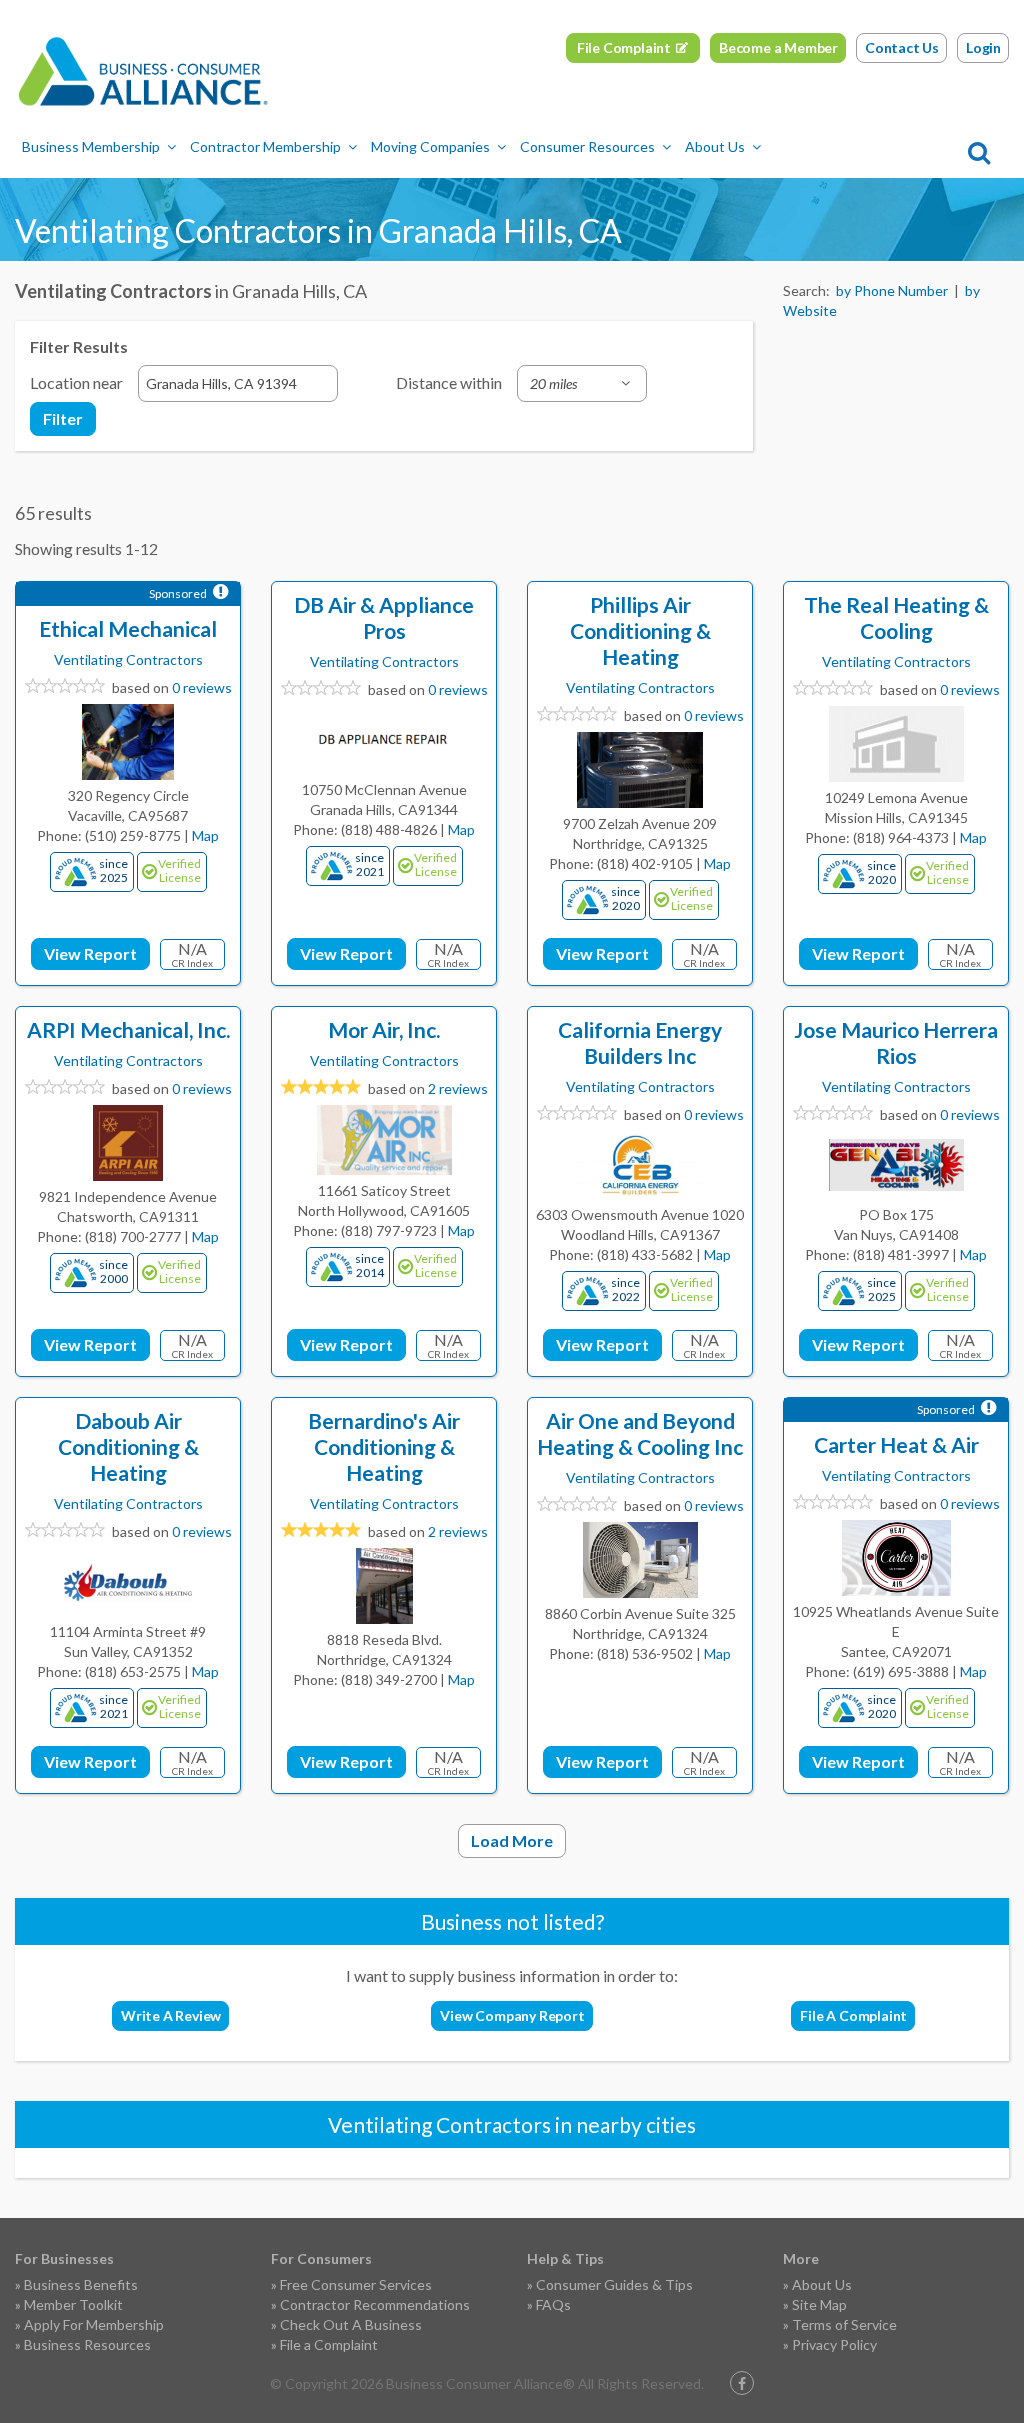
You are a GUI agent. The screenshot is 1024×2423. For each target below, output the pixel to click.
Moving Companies (430, 146)
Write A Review (171, 2015)
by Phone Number (892, 290)
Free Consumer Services (356, 2284)
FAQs (553, 2304)
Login (983, 47)
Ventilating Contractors (128, 659)
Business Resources (87, 2344)
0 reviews (202, 687)
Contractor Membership (265, 146)
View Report (90, 953)
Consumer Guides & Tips (614, 2284)
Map (205, 835)
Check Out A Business (351, 2324)
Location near (76, 382)
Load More (512, 1840)
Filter (63, 418)
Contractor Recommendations (375, 2304)
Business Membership (91, 146)
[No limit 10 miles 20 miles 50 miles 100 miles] (582, 383)
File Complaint (624, 47)
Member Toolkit (73, 2304)
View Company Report (512, 2015)
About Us (715, 146)
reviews (458, 1088)
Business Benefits (81, 2284)
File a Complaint (329, 2344)
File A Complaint (853, 2015)
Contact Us (902, 47)
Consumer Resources (587, 146)
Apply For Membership (94, 2324)
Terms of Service (844, 2324)
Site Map (819, 2304)
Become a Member (778, 47)
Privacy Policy (834, 2344)
